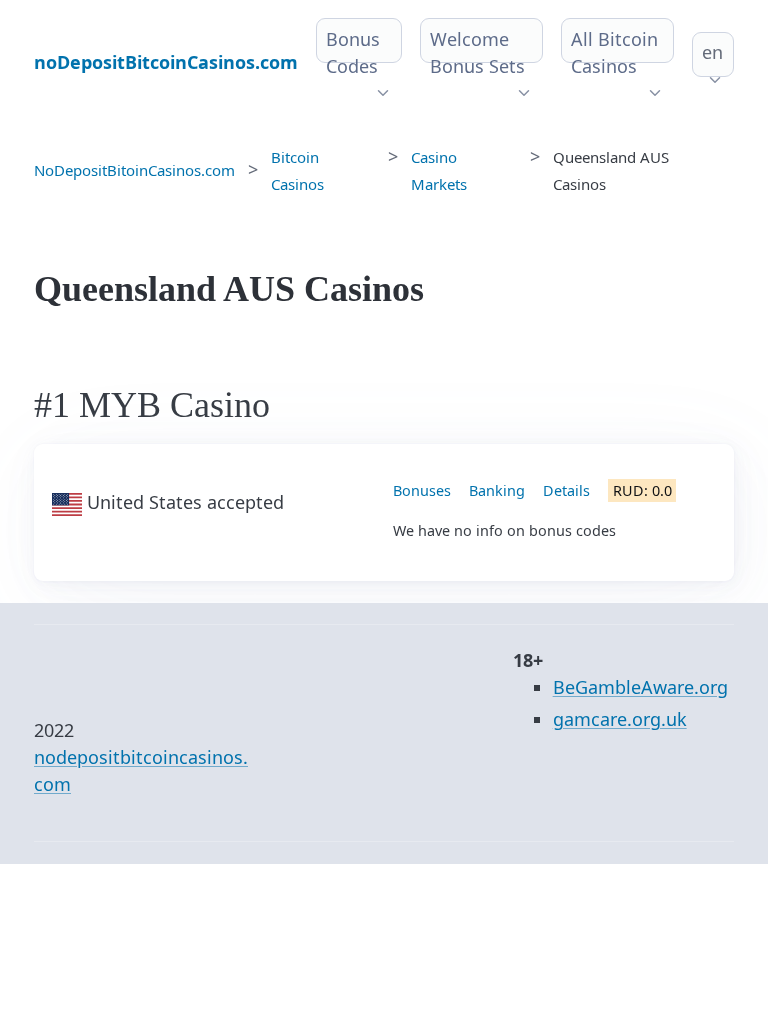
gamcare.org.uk (620, 719)
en (712, 52)
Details (566, 490)
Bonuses (422, 490)
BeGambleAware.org (640, 687)
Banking (497, 490)
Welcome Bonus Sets (477, 52)
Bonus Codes (353, 52)
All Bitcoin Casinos (614, 52)
